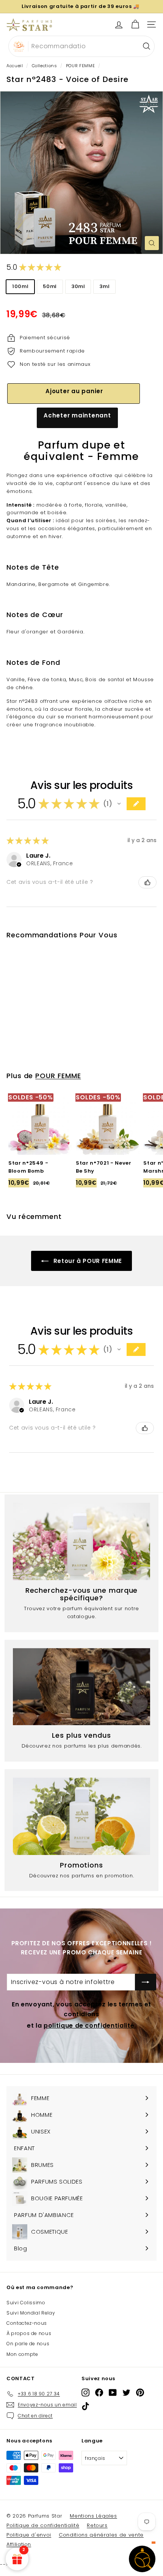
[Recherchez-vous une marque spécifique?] (81, 1542)
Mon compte (22, 2354)
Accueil (15, 66)
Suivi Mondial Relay (31, 2313)
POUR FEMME (81, 66)
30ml (78, 286)
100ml (20, 286)
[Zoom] (152, 243)
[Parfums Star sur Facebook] (99, 2393)
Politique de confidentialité (43, 2525)
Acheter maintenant (77, 415)
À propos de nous (29, 2333)
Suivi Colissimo (26, 2303)
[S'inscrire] (146, 1982)
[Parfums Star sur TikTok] (85, 2406)
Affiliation (19, 2544)
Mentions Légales (93, 2516)
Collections (45, 66)
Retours (97, 2525)
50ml (50, 286)
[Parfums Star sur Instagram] (85, 2393)
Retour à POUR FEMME (87, 1261)
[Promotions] (81, 1816)
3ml (104, 286)
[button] (119, 804)
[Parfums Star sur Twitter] (126, 2393)
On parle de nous (28, 2344)
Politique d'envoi (29, 2535)
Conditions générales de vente (101, 2535)
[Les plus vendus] (81, 1687)
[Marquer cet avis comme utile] (147, 882)
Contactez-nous (27, 2323)
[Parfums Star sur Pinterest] (140, 2393)
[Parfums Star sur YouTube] (113, 2393)
